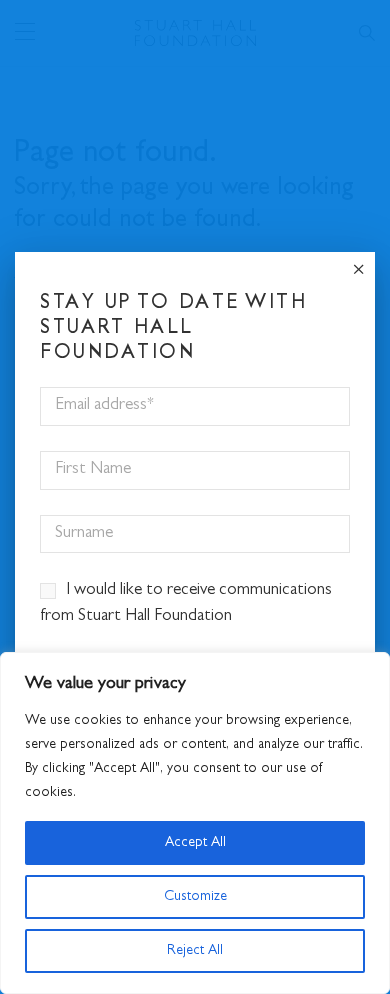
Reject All (195, 951)
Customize (195, 897)
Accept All (195, 843)
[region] (195, 823)
